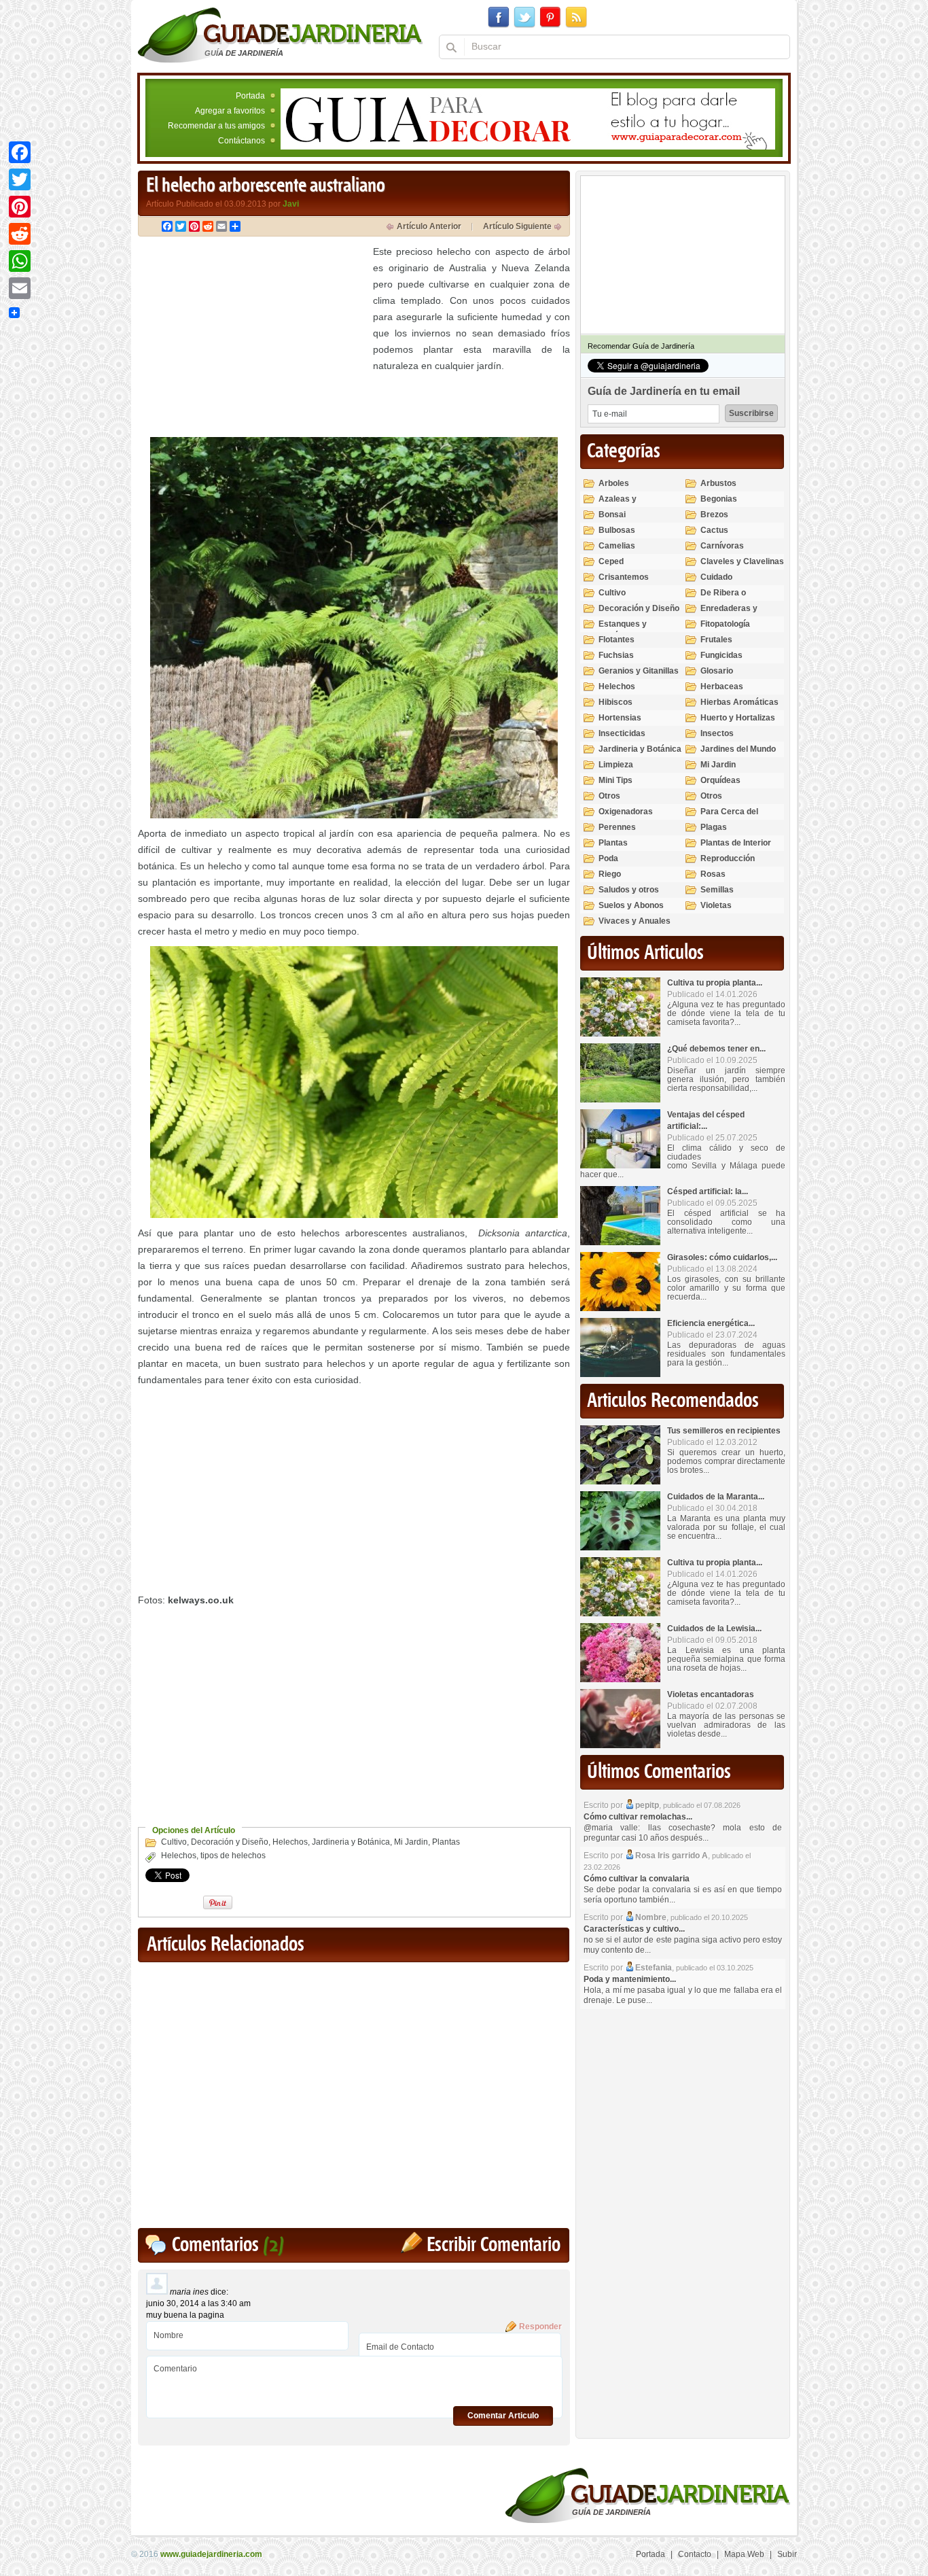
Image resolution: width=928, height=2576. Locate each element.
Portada (250, 96)
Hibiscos (615, 702)
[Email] (20, 288)
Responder (540, 2327)
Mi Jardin (411, 1842)
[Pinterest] (20, 207)
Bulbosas (617, 530)
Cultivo (174, 1842)
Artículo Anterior (429, 226)
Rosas (713, 874)
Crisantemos (624, 577)
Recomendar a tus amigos (216, 126)
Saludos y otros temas (629, 895)
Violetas (716, 905)
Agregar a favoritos (230, 111)
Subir (787, 2554)
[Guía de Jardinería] (280, 35)
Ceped (611, 561)
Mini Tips (615, 780)
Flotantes (617, 640)
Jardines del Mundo (738, 749)
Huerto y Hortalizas (738, 718)
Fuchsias (616, 655)
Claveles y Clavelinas (742, 561)
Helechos (290, 1842)
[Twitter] (20, 179)
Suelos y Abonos (631, 905)
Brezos (714, 515)
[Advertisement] (252, 338)
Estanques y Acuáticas (623, 630)
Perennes (617, 827)
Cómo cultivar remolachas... (638, 1817)
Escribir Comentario (494, 2245)
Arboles (614, 483)
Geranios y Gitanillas (639, 671)
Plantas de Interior (736, 843)
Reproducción (728, 858)
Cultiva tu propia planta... (715, 983)
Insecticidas (622, 733)
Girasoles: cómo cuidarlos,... (722, 1257)
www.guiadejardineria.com (211, 2554)
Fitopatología (725, 624)
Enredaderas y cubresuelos (729, 614)
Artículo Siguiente (517, 226)
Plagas (714, 827)
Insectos (717, 733)
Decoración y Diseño (230, 1842)
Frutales (716, 640)
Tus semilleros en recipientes (724, 1431)
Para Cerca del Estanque (729, 817)
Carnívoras (722, 546)
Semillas (717, 890)
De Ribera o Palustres (723, 598)
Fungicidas (721, 655)
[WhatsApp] (20, 261)
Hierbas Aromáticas (739, 702)
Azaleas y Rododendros (625, 505)
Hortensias (620, 718)
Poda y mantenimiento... (630, 1979)
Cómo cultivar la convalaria (637, 1879)
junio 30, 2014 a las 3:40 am (198, 2303)
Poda (608, 858)
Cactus (714, 530)
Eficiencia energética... (711, 1323)
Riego (610, 874)
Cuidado (716, 577)
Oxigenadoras (626, 812)
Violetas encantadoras (711, 1694)
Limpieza (616, 765)
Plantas (446, 1842)
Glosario (717, 671)
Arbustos (718, 483)
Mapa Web (744, 2554)
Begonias (719, 499)
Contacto (695, 2554)
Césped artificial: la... (708, 1191)
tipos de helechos (233, 1856)
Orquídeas (720, 780)
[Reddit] (20, 234)
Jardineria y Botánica (351, 1842)
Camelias (617, 546)
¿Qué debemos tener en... (716, 1049)
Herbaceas (722, 686)
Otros (609, 796)
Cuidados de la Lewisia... (714, 1629)
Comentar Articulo (503, 2416)
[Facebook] (20, 152)
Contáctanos (242, 141)
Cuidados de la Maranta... (716, 1497)
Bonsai (612, 515)
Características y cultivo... (634, 1929)
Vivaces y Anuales (635, 921)
